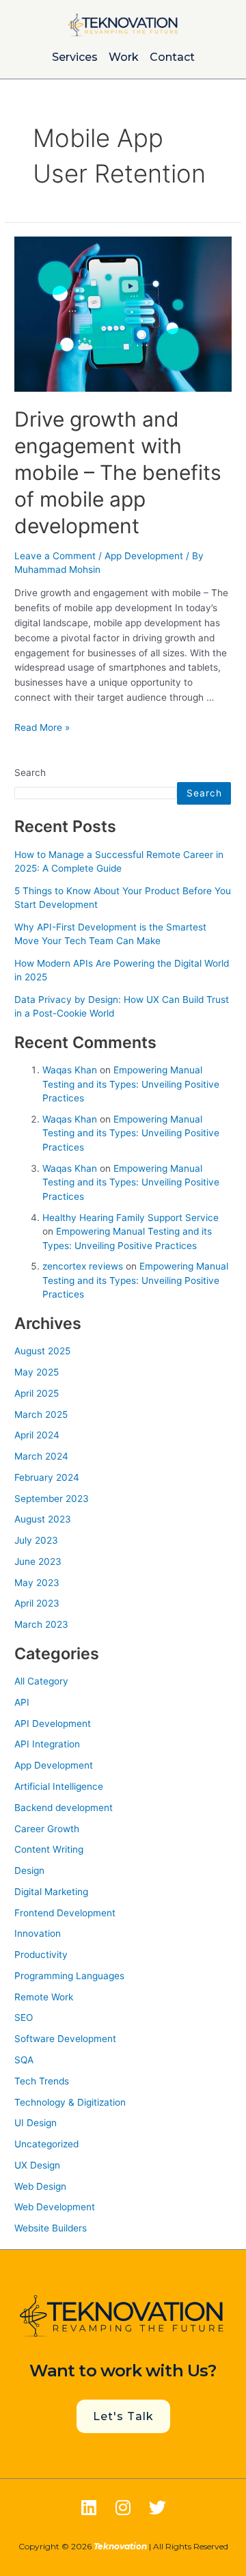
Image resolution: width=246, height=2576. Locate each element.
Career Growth (47, 1829)
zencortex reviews (83, 1266)
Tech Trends (42, 2081)
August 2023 (43, 1519)
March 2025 (41, 1414)
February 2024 (47, 1477)
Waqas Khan (70, 1070)
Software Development (65, 2039)
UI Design (36, 2123)
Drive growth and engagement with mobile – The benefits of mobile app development (118, 472)
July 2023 (36, 1540)
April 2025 (37, 1393)
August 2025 (42, 1351)
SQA (24, 2060)
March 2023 (41, 1624)
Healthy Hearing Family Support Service (131, 1218)
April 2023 (37, 1603)
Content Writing (49, 1849)
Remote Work (44, 1997)
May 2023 (37, 1583)
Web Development (55, 2207)
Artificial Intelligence (59, 1786)
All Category (41, 1681)
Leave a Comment (55, 556)
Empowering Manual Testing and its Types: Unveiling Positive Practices (131, 1084)
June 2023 (38, 1561)
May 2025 (37, 1372)
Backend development (64, 1808)
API (22, 1702)
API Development (53, 1723)
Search (30, 773)
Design (29, 1870)
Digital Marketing (51, 1892)
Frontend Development (65, 1913)
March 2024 (41, 1456)
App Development (144, 556)
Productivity (41, 1955)
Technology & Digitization (70, 2102)
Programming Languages (69, 1976)
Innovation (38, 1933)
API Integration (47, 1744)
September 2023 (52, 1499)
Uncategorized (46, 2144)
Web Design (40, 2186)
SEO (24, 2017)
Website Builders (51, 2228)
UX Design (37, 2165)
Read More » (42, 727)
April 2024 (37, 1435)
